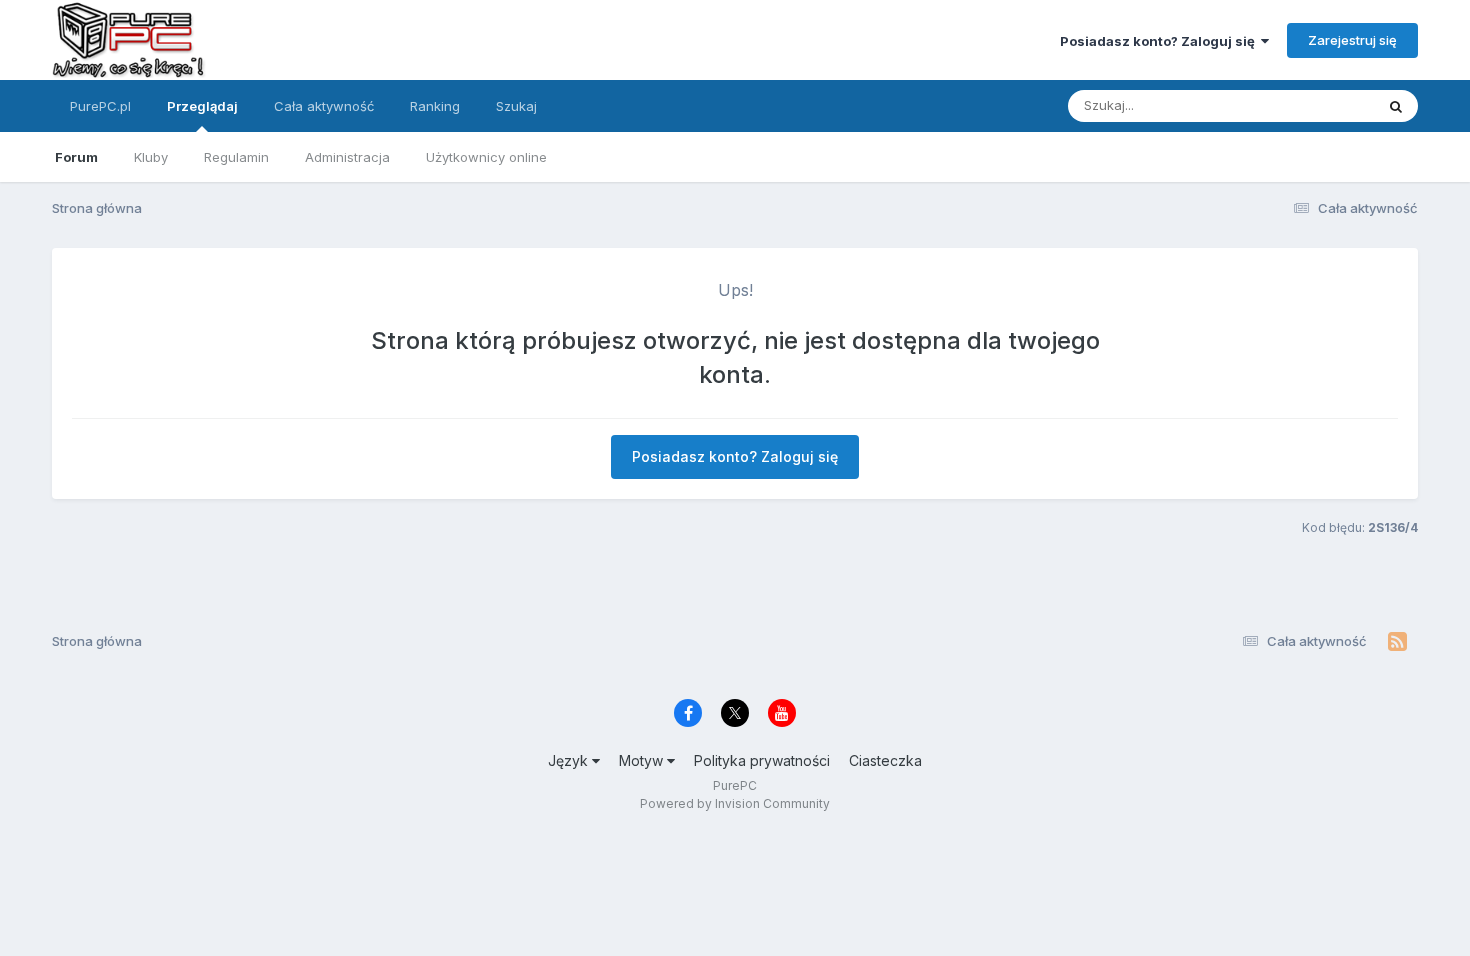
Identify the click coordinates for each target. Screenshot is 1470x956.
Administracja (347, 157)
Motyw (643, 760)
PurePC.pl (100, 106)
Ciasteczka (885, 760)
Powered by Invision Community (735, 803)
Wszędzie (1317, 105)
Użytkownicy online (486, 157)
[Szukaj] (1396, 106)
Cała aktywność (324, 106)
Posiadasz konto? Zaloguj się (1160, 41)
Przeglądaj (202, 106)
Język (570, 760)
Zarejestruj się (1352, 40)
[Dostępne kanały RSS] (1397, 642)
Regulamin (236, 157)
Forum (76, 157)
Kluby (151, 157)
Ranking (435, 106)
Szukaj (516, 106)
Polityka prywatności (762, 760)
